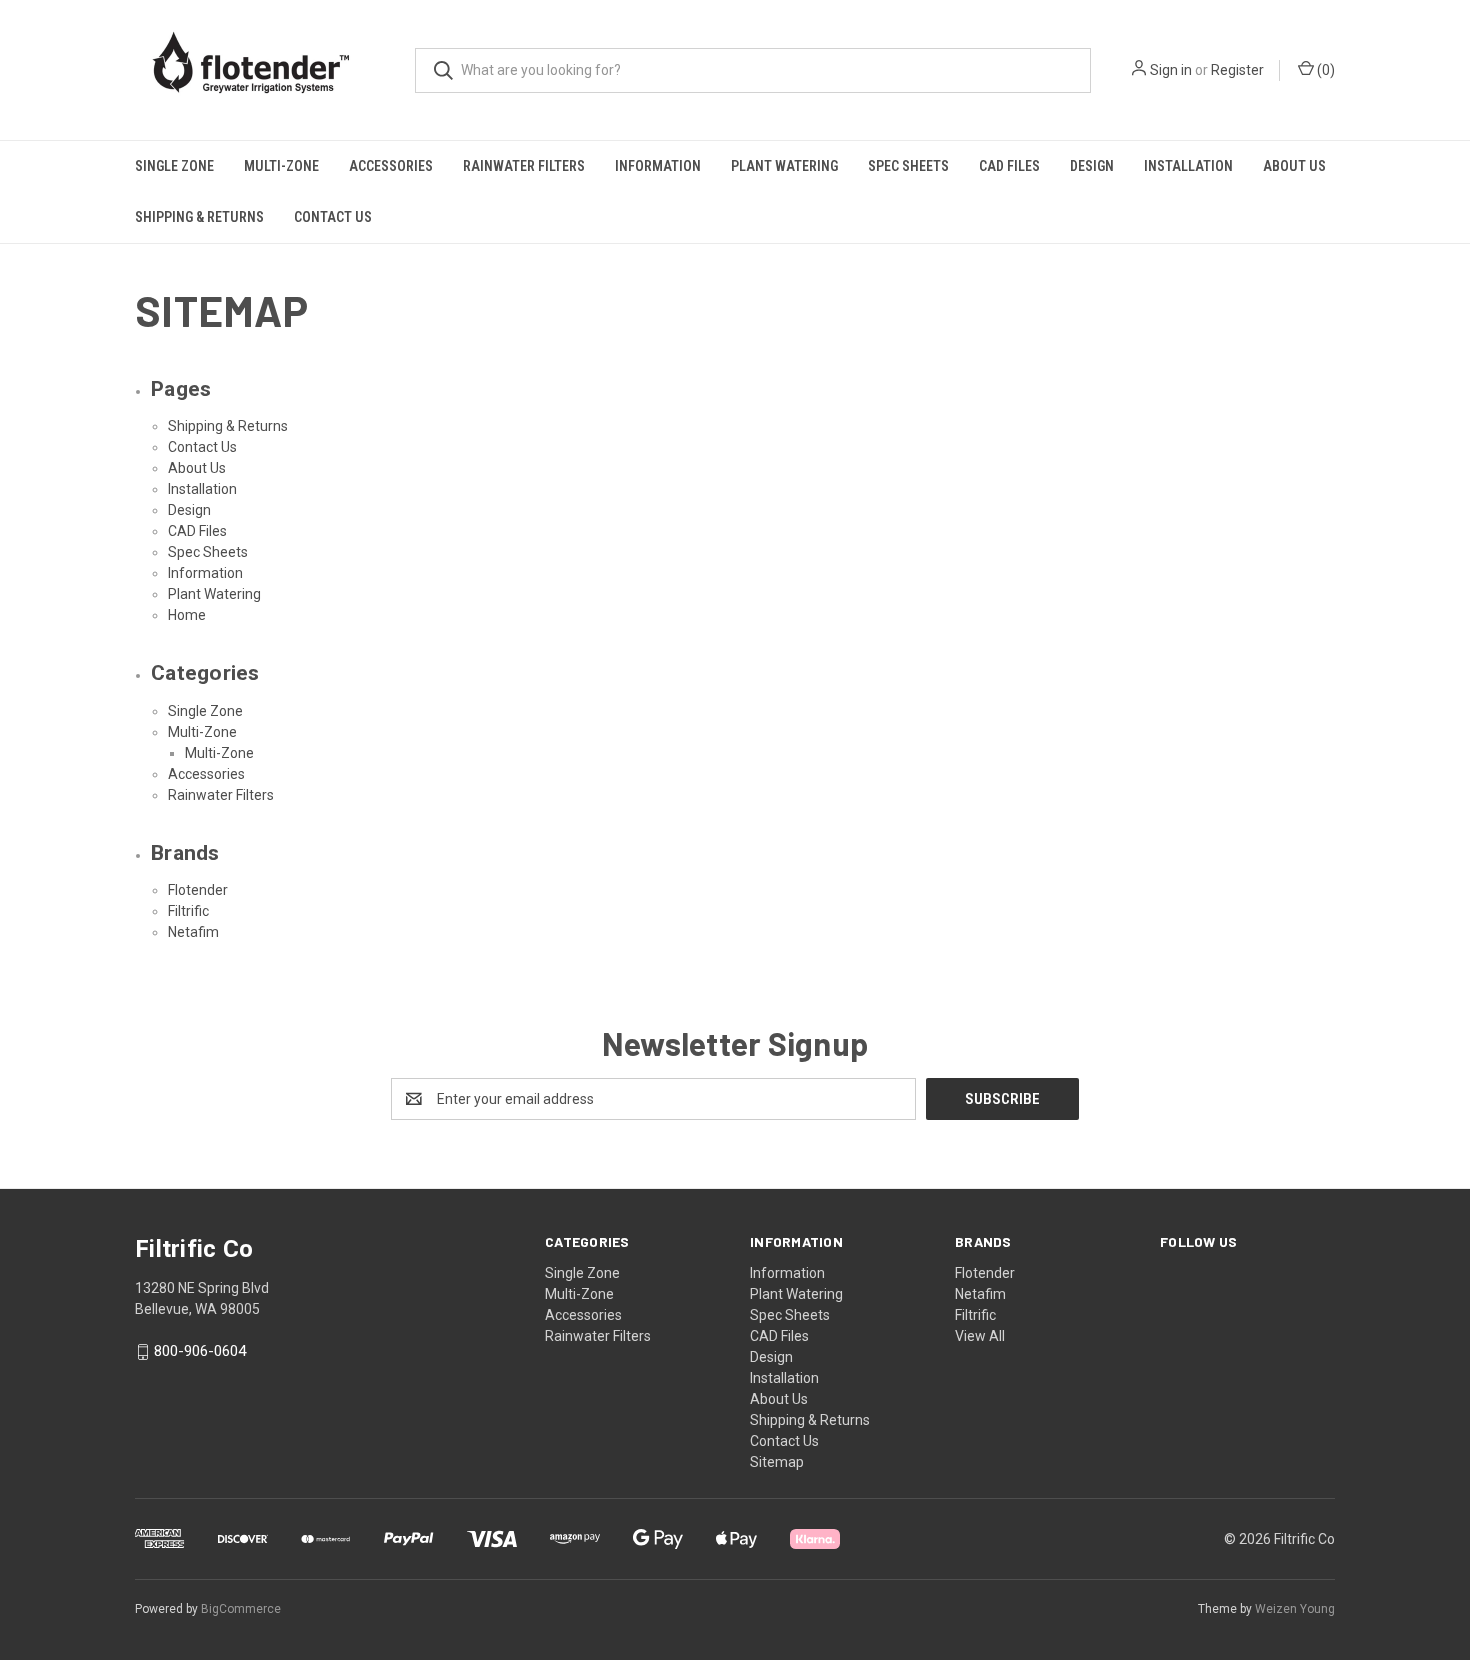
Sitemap (777, 1462)
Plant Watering (784, 166)
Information (658, 166)
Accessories (391, 166)
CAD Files (1009, 166)
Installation (1188, 166)
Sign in (1171, 70)
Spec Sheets (908, 166)
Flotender (198, 890)
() (1324, 70)
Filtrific (188, 911)
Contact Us (333, 217)
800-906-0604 (200, 1351)
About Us (1294, 166)
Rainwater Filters (524, 166)
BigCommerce (241, 1609)
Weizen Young (1295, 1609)
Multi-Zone (281, 166)
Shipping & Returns (199, 217)
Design (1092, 166)
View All (980, 1336)
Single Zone (174, 166)
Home (187, 615)
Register (1237, 70)
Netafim (193, 932)
